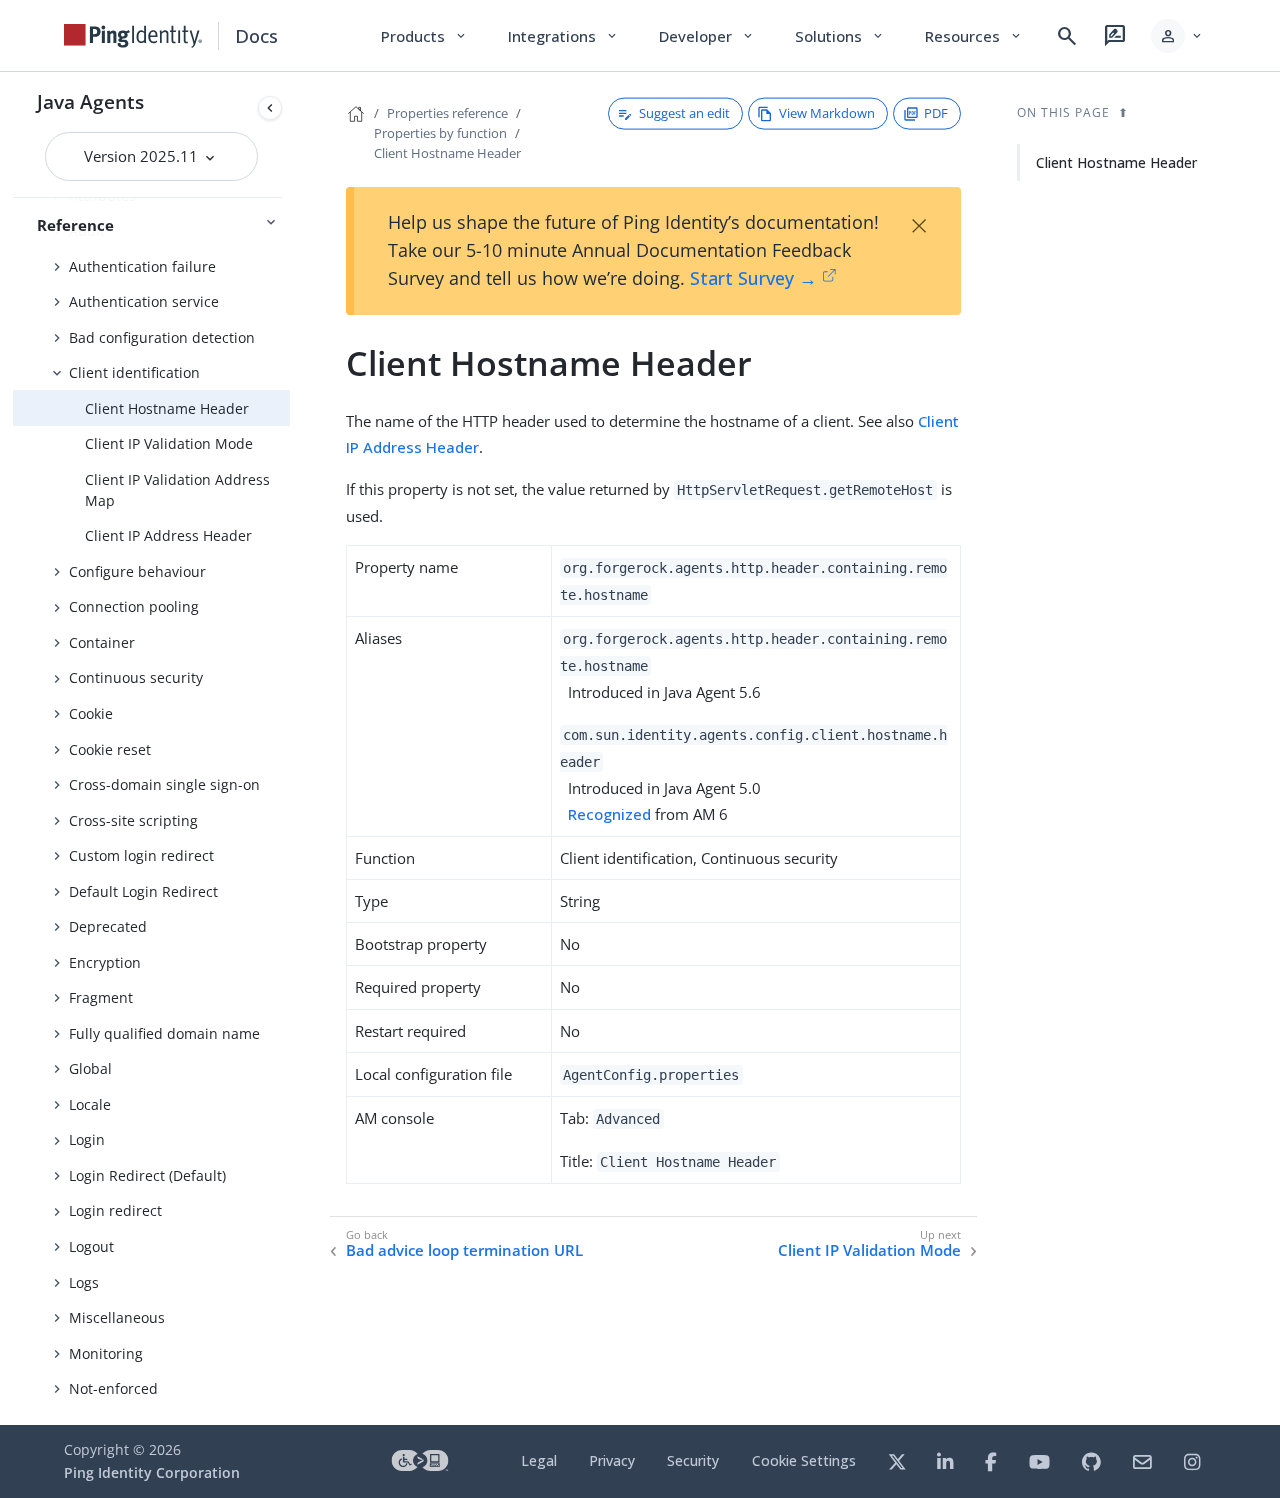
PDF (936, 113)
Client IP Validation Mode (169, 443)
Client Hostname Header (167, 408)
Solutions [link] (840, 36)
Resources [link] (974, 36)
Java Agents (90, 101)
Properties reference (447, 113)
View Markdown (827, 113)
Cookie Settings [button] (804, 1460)
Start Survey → (753, 278)
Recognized (609, 814)
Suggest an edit (684, 113)
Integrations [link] (563, 36)
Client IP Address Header (168, 535)
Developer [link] (707, 36)
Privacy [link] (612, 1460)
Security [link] (693, 1460)
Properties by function (440, 133)
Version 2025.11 (143, 156)
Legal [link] (539, 1460)
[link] (133, 36)
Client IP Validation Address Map (177, 490)
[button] (1177, 36)
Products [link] (424, 36)
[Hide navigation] (270, 108)
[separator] (290, 748)
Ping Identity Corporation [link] (152, 1472)
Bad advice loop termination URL (464, 1250)
